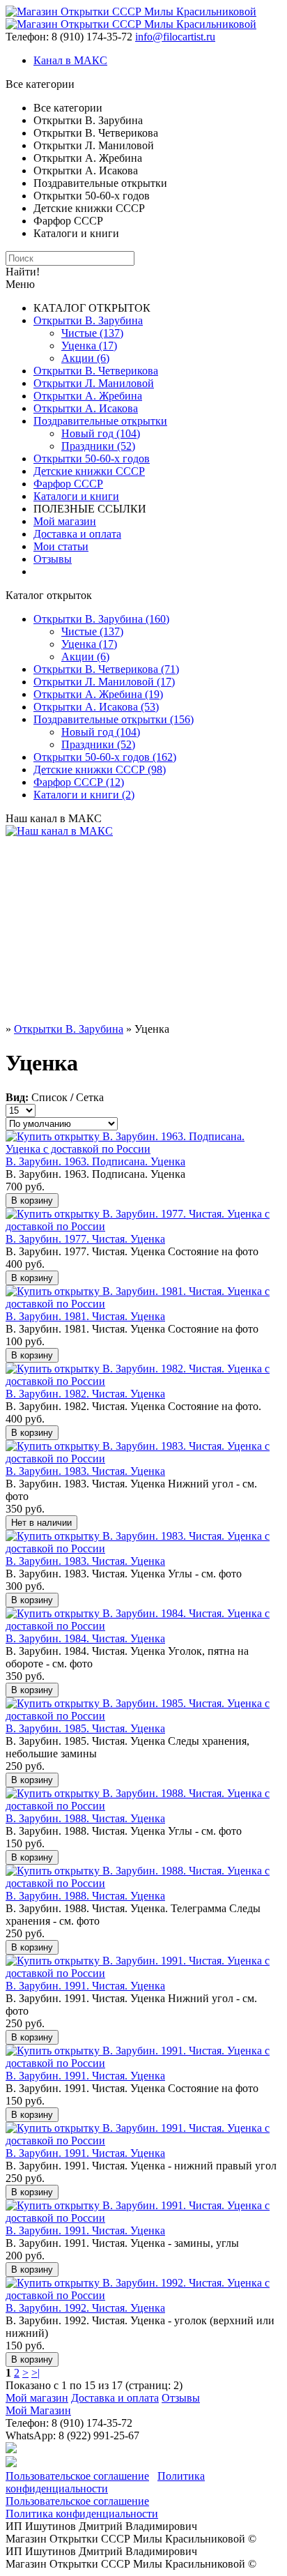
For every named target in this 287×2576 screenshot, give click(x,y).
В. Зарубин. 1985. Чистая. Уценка (85, 1728)
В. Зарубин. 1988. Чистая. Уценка (85, 1818)
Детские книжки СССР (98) (100, 770)
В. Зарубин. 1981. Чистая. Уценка (85, 1316)
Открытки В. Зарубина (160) (101, 619)
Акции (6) (85, 358)
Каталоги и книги (76, 496)
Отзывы (53, 559)
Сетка (90, 1097)
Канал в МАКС (70, 60)
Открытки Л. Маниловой (94, 383)
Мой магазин (65, 521)
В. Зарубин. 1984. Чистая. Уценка (85, 1638)
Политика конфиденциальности (105, 2482)
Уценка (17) (89, 346)
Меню (20, 284)
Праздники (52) (98, 446)
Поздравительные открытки (100, 421)
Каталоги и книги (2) (84, 795)
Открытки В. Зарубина (88, 320)
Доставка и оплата (77, 534)
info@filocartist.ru (175, 37)
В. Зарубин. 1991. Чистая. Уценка (85, 1986)
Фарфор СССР (68, 484)
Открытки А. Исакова (86, 408)
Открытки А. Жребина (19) (98, 694)
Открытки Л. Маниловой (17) (104, 682)
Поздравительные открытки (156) (114, 719)
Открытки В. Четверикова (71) (106, 669)
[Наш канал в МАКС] (59, 831)
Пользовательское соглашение (77, 2476)
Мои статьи (61, 546)
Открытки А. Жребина (88, 396)
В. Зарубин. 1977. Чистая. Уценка (85, 1239)
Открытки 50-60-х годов (92, 459)
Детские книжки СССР (89, 471)
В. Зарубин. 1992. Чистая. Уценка (85, 2308)
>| (36, 2373)
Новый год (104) (101, 433)
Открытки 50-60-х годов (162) (105, 757)
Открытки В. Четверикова (96, 371)
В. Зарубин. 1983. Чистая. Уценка (85, 1471)
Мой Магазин (38, 2410)
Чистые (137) (92, 333)
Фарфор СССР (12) (79, 782)
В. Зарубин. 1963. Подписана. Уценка (95, 1161)
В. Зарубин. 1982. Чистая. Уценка (85, 1394)
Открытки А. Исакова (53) (96, 707)
